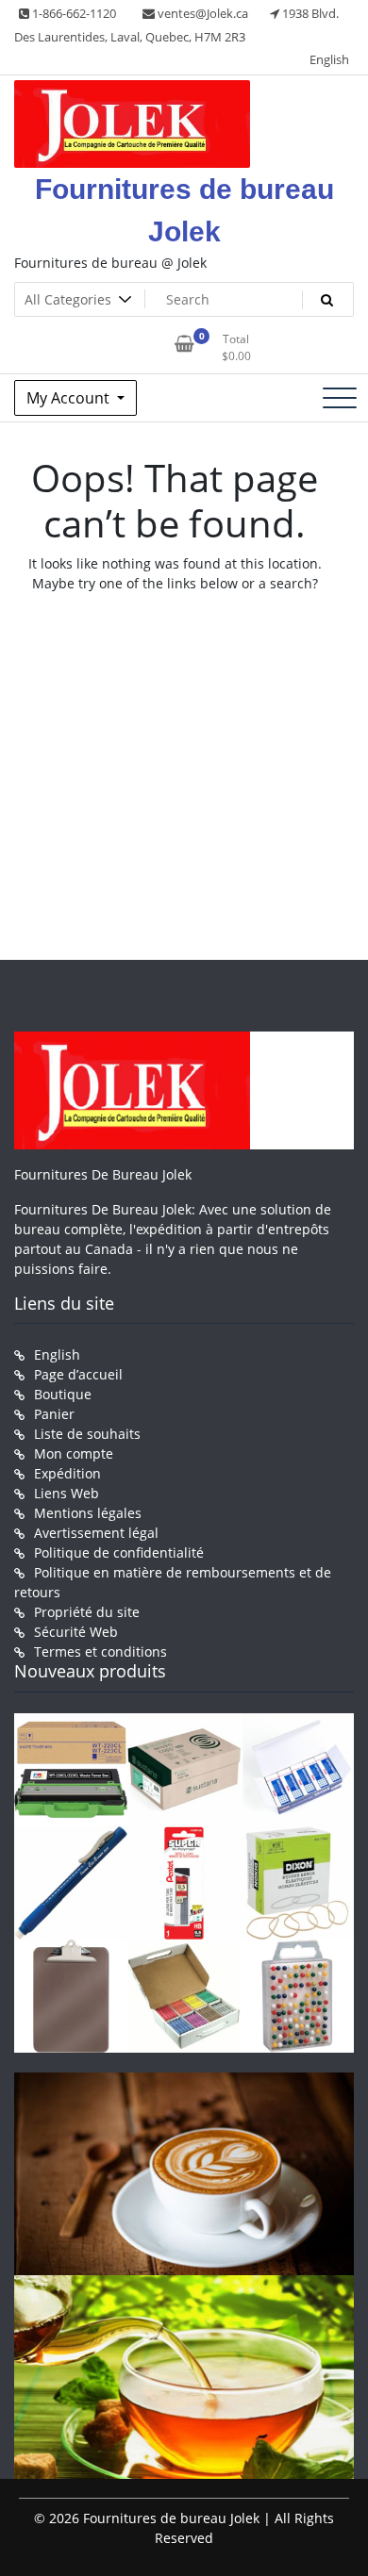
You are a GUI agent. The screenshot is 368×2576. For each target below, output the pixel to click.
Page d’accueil (78, 1374)
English (329, 59)
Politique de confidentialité (119, 1552)
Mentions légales (88, 1513)
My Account (70, 398)
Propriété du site (87, 1612)
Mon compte (74, 1453)
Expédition (67, 1473)
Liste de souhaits (87, 1434)
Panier (54, 1414)
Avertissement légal (96, 1533)
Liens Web (67, 1493)
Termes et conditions (100, 1651)
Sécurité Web (76, 1632)
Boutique (63, 1394)
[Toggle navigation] (340, 398)
